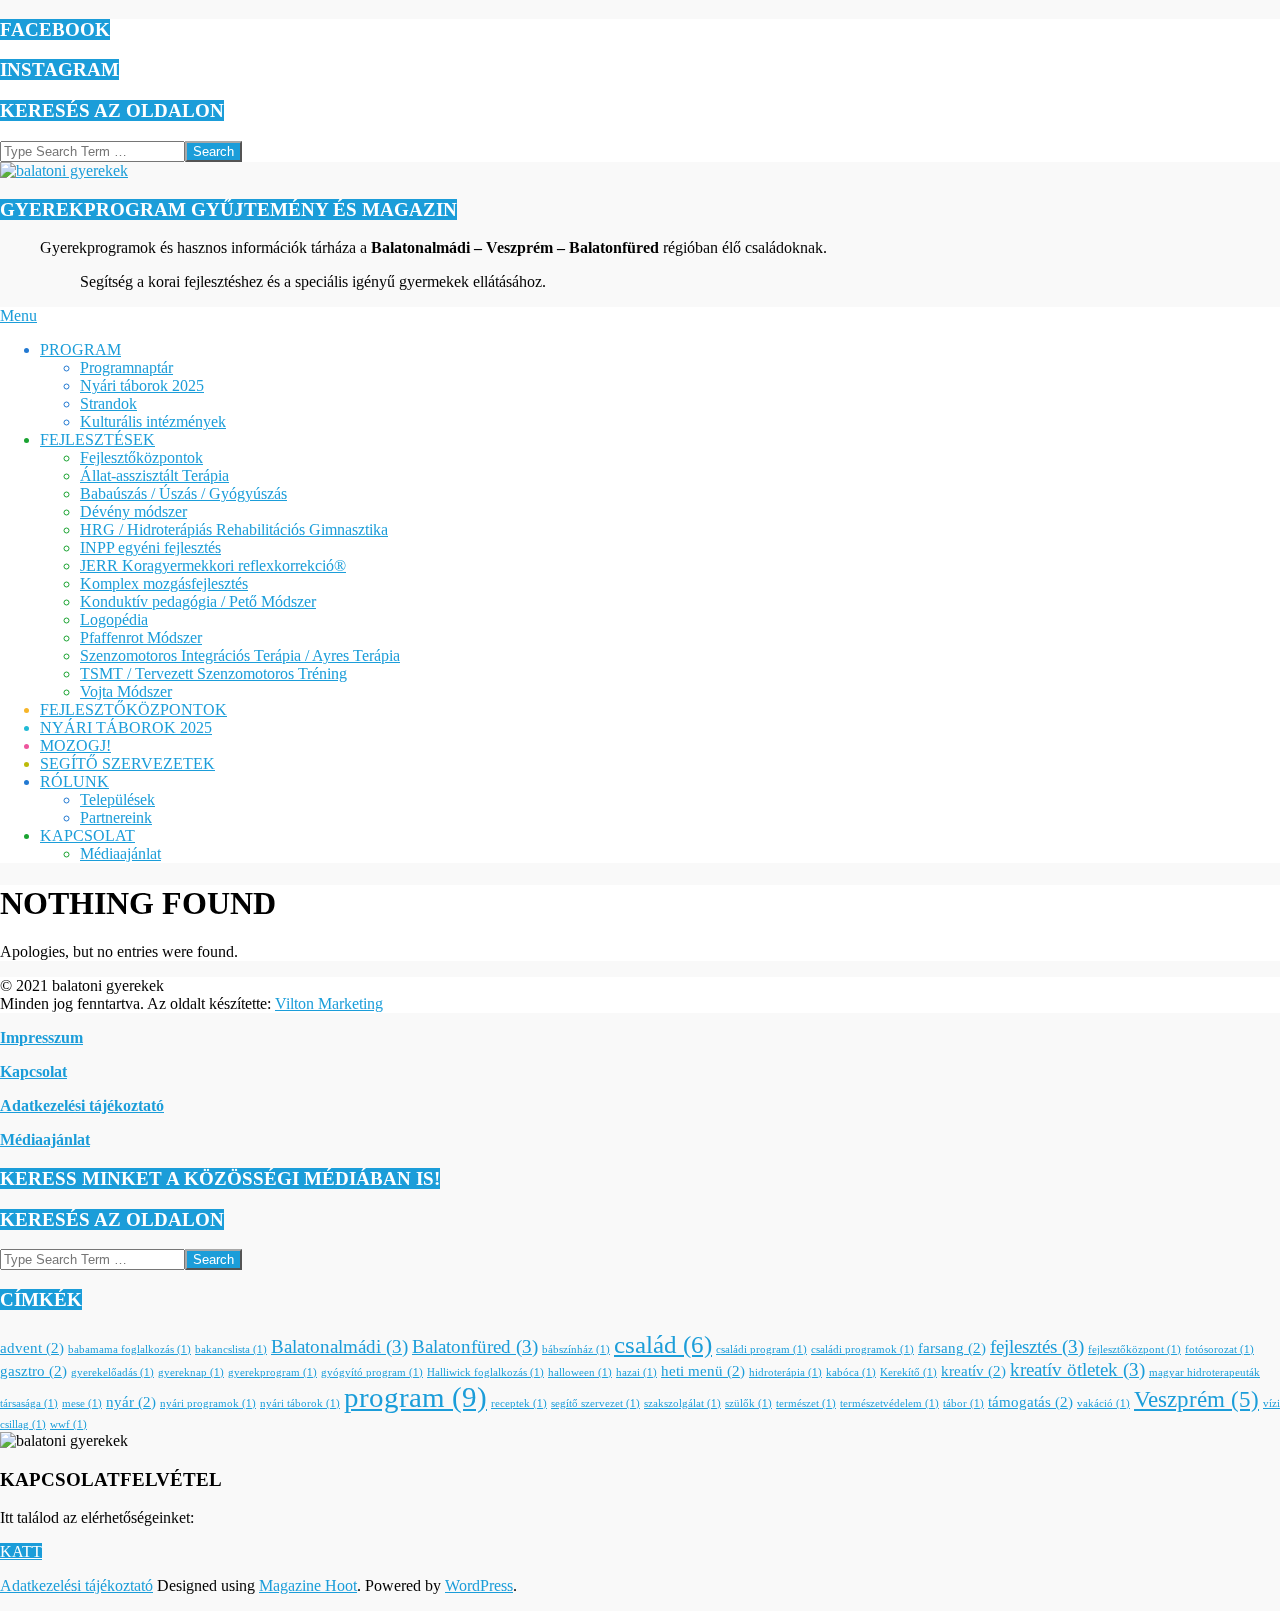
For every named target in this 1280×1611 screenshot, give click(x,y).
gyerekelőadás (112, 1372)
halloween (580, 1372)
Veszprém (1196, 1399)
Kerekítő (908, 1372)
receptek (519, 1403)
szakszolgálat (682, 1403)
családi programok (862, 1349)
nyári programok (208, 1403)
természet (806, 1403)
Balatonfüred (475, 1346)
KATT (21, 1551)
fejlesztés (1037, 1346)
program (415, 1397)
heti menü (703, 1370)
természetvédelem (889, 1403)
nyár (131, 1401)
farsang (952, 1347)
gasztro (33, 1370)
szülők (748, 1403)
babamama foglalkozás (129, 1349)
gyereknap (191, 1372)
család (663, 1344)
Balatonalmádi (339, 1346)
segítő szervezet (595, 1403)
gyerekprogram (272, 1372)
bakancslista (231, 1349)
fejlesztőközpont (1134, 1349)
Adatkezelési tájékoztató (82, 1105)
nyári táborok (300, 1403)
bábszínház (576, 1349)
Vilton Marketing (329, 1003)
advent (32, 1347)
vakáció (1103, 1403)
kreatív (973, 1370)
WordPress (479, 1585)
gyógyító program (372, 1372)
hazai (636, 1372)
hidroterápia (785, 1372)
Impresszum (41, 1037)
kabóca (851, 1372)
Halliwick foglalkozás (485, 1372)
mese (82, 1403)
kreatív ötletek (1077, 1369)
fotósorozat (1219, 1349)
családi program (761, 1349)
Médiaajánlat (45, 1139)
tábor (963, 1403)
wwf (68, 1424)
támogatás (1030, 1401)
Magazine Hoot (308, 1585)
